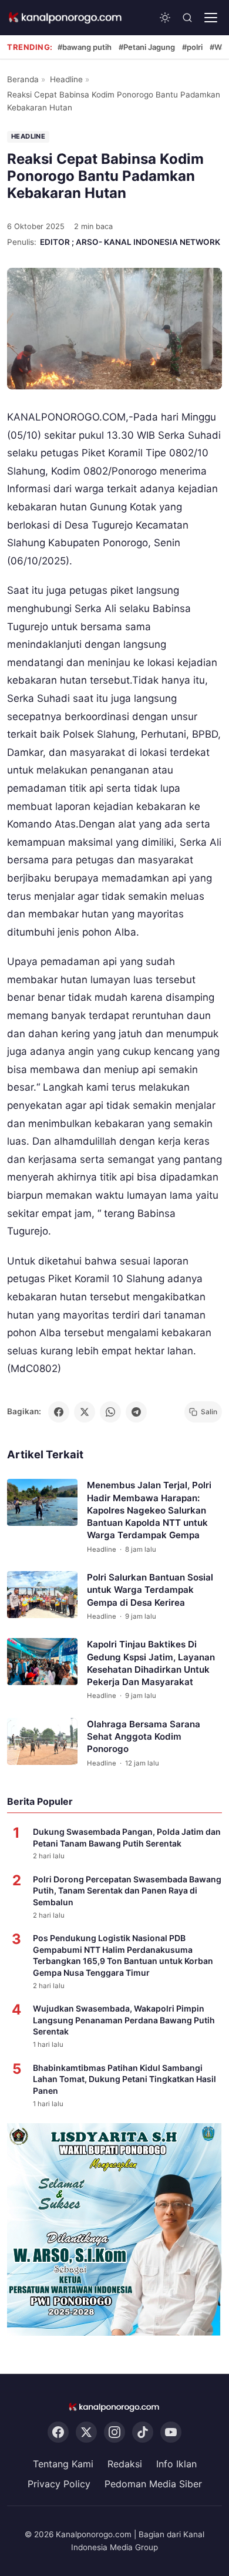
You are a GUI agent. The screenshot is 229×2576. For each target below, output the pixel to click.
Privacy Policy (59, 2484)
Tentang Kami (63, 2464)
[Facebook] (58, 2432)
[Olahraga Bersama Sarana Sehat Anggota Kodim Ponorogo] (42, 1741)
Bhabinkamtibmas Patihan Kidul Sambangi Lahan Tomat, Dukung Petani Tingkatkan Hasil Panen (124, 2079)
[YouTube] (171, 2432)
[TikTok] (143, 2432)
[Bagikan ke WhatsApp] (110, 1412)
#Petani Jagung (147, 47)
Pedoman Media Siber (153, 2484)
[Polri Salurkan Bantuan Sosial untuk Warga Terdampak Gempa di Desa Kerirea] (42, 1595)
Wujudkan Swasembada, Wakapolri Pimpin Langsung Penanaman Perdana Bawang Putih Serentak (124, 2020)
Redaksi (125, 2464)
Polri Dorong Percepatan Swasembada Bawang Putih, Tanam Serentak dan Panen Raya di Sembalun (127, 1891)
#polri (192, 47)
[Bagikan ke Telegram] (136, 1412)
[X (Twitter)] (86, 2432)
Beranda (23, 79)
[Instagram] (114, 2432)
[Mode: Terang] (165, 18)
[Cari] (187, 18)
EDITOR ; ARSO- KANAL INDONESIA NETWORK (130, 242)
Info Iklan (176, 2464)
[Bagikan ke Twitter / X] (85, 1412)
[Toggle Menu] (211, 18)
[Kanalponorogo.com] (66, 18)
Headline (66, 79)
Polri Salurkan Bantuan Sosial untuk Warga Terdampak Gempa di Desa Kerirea (150, 1590)
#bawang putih (85, 47)
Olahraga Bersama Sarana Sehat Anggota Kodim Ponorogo (144, 1737)
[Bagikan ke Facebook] (59, 1412)
